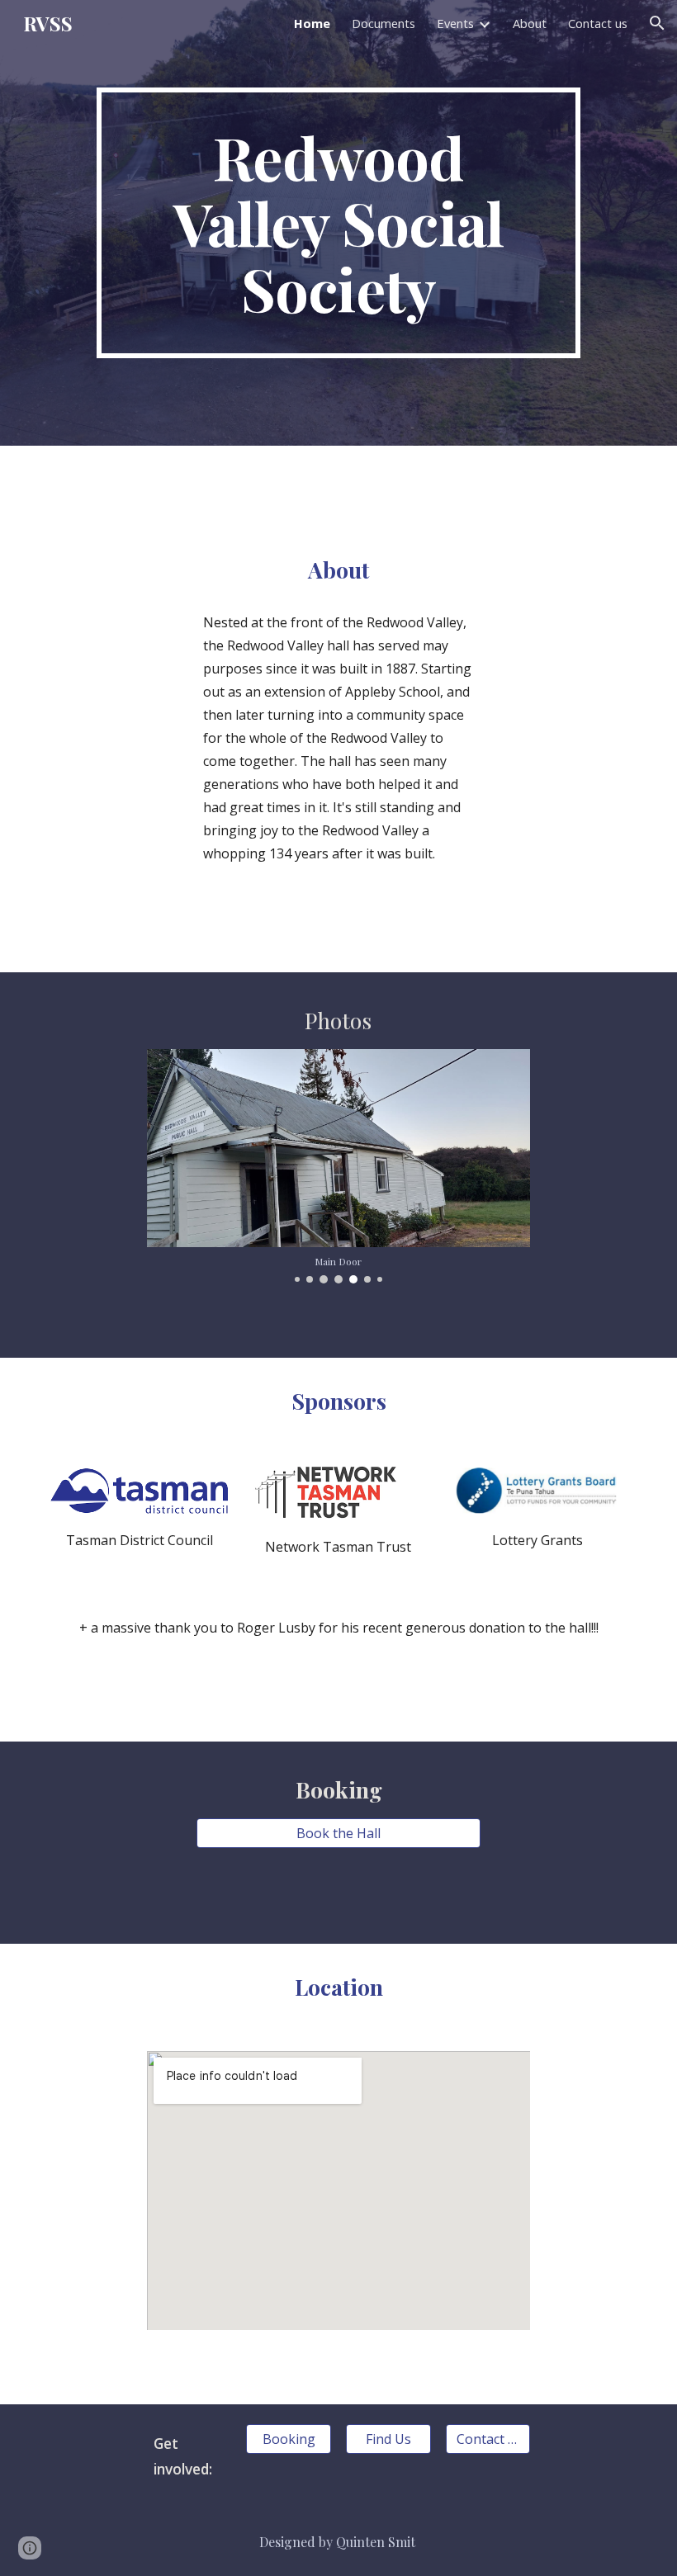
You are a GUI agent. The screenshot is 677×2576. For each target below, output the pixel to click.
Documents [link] (383, 23)
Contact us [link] (598, 23)
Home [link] (312, 23)
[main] (338, 223)
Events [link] (455, 23)
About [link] (530, 23)
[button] (657, 23)
